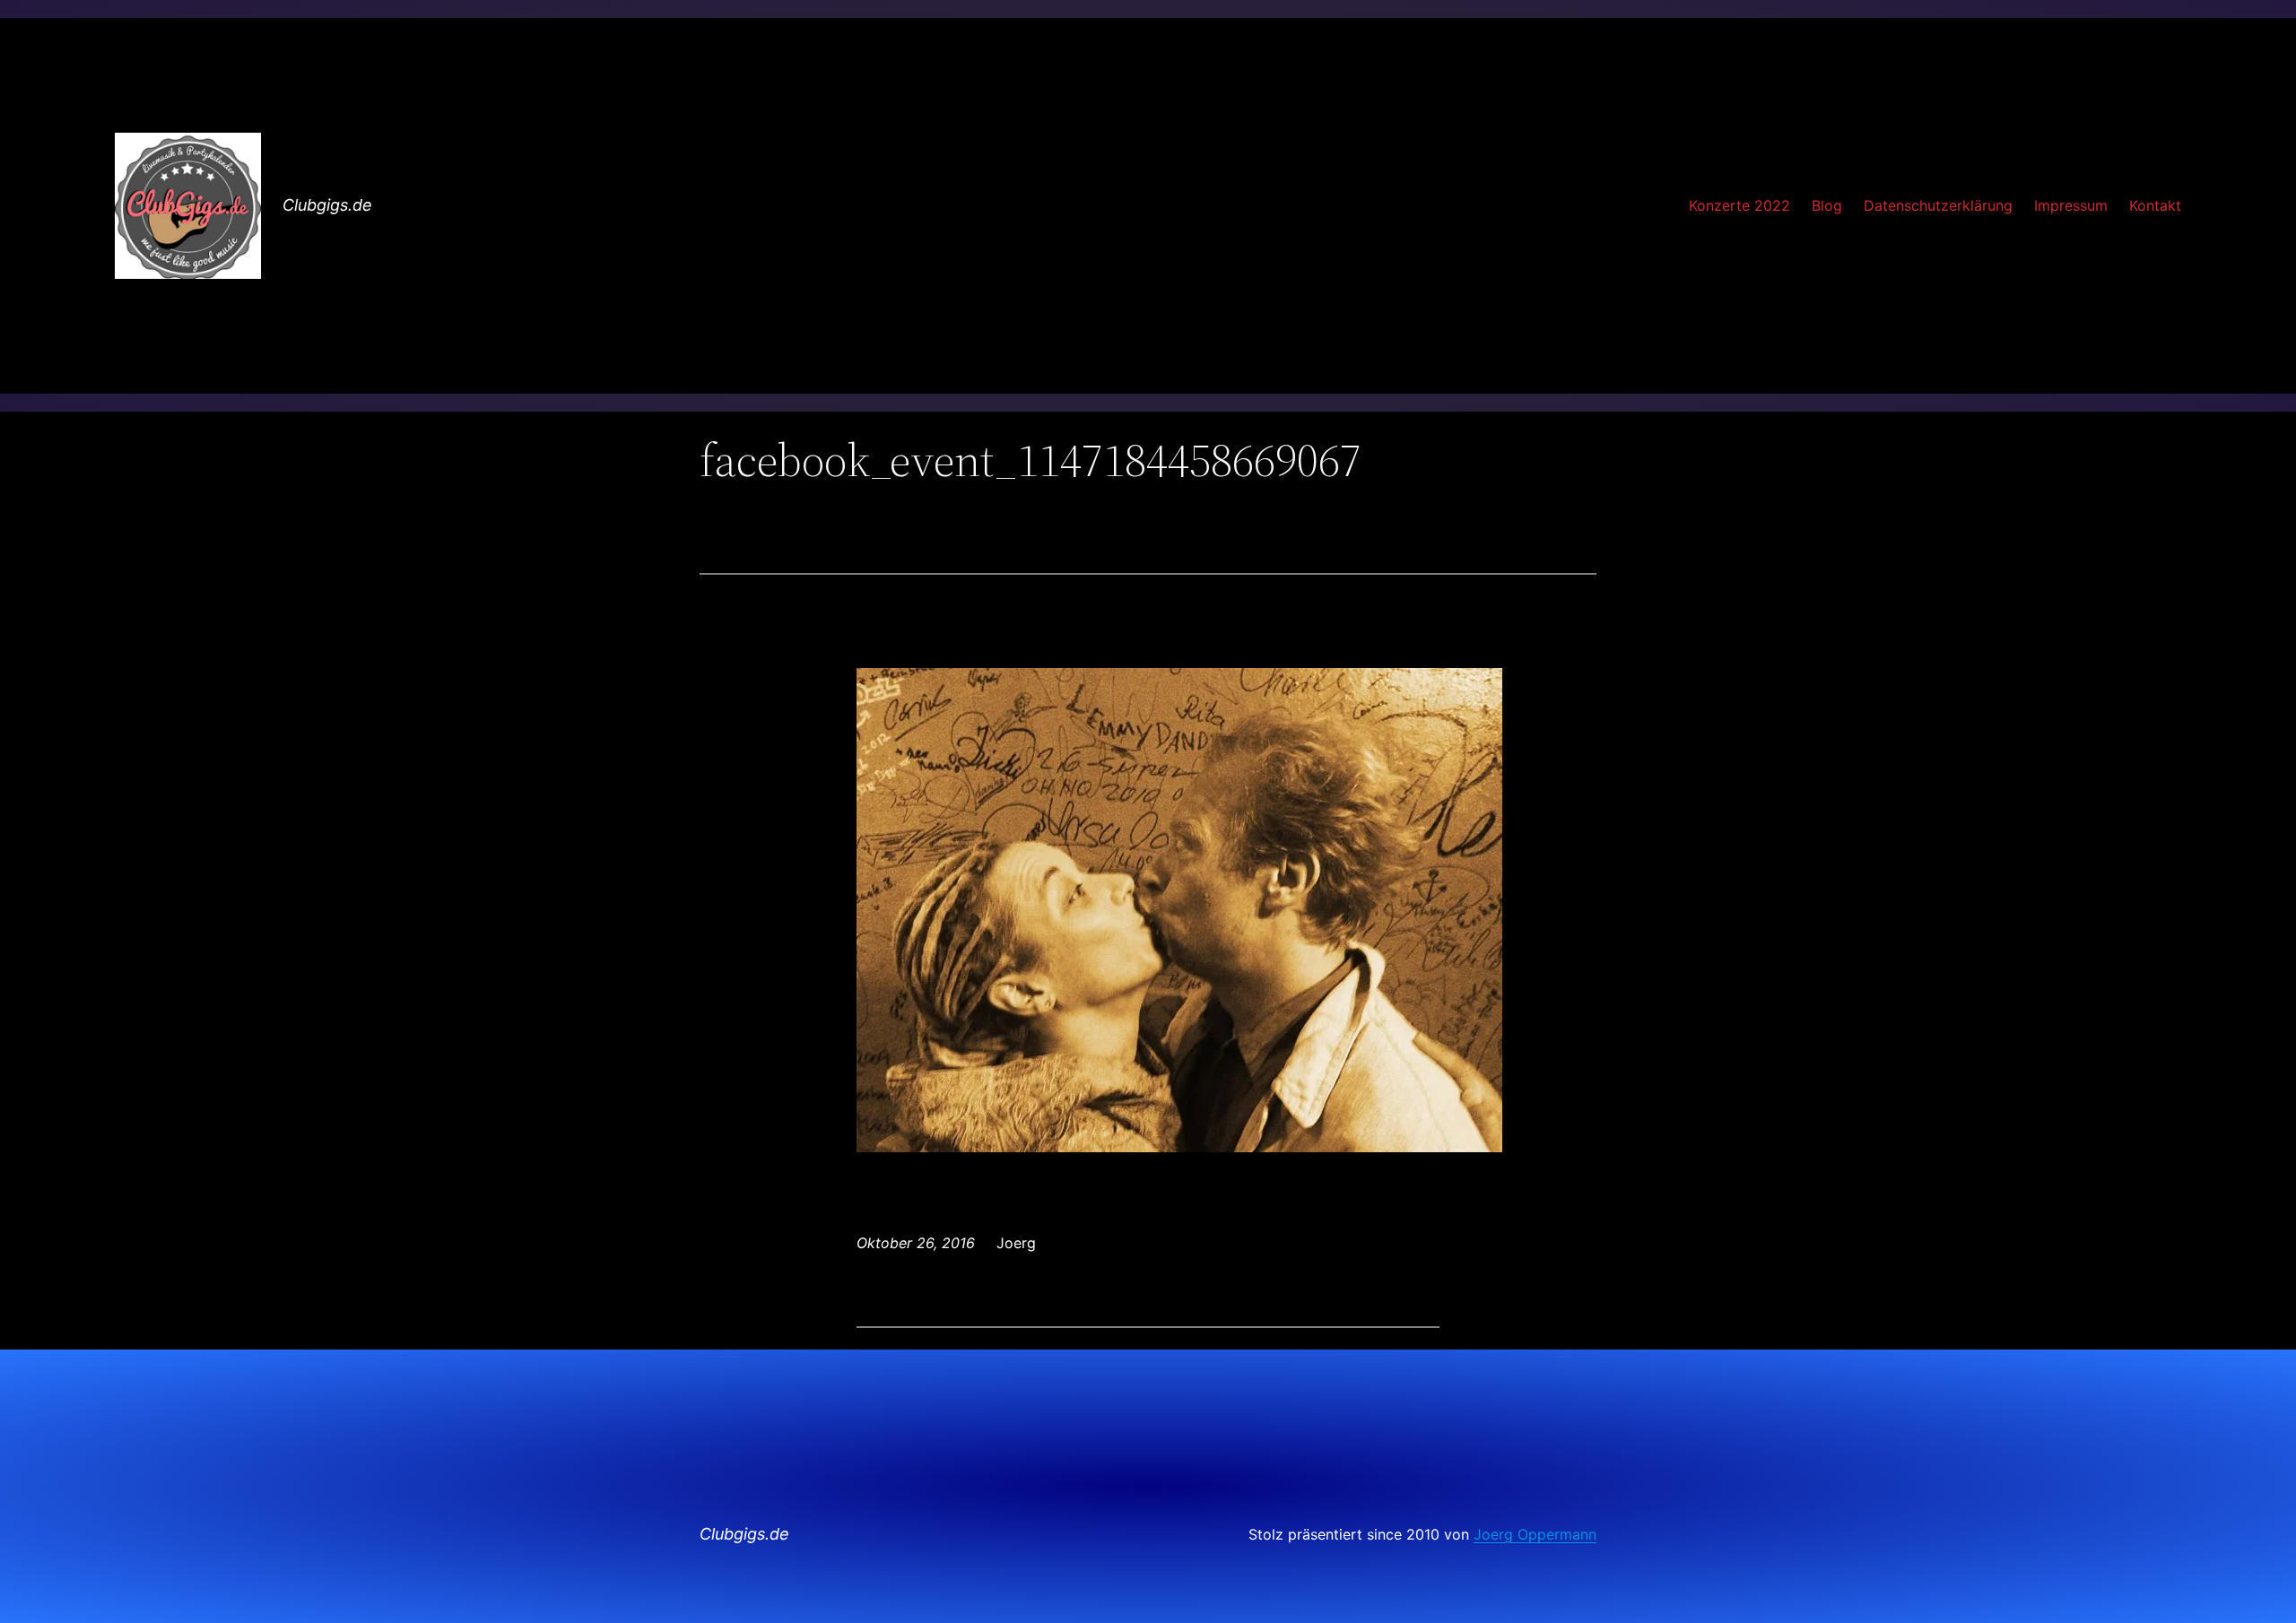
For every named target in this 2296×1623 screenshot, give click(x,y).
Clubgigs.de (327, 205)
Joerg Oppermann (1535, 1534)
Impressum (2071, 205)
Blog (1827, 205)
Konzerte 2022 (1739, 205)
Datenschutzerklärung (1938, 205)
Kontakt (2155, 205)
